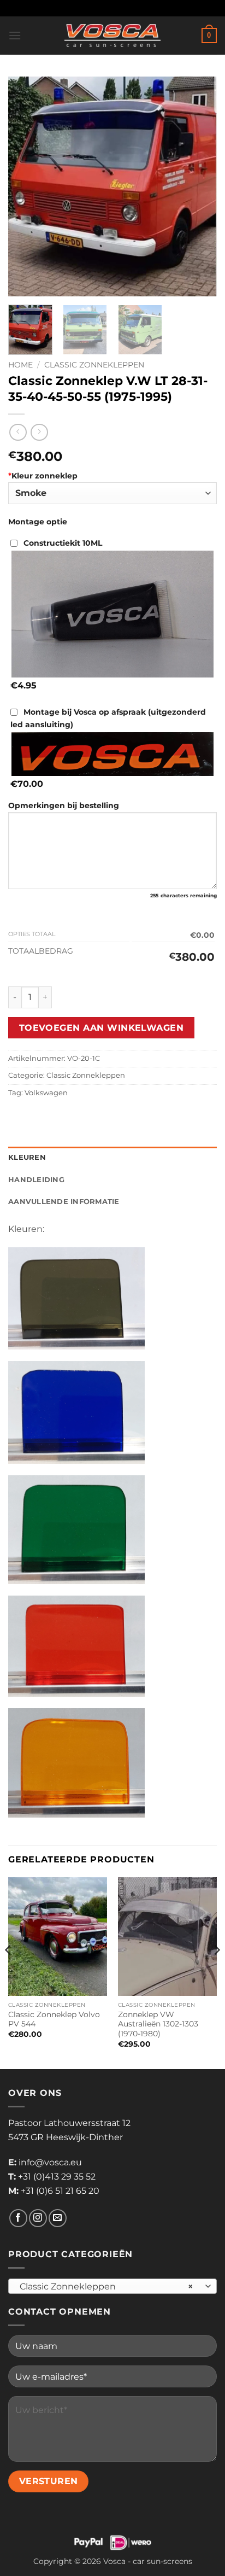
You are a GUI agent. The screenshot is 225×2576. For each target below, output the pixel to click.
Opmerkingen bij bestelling (64, 805)
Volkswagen (46, 1093)
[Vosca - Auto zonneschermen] (112, 36)
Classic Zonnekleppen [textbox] (106, 2286)
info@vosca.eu (50, 2162)
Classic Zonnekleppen (94, 365)
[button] (15, 35)
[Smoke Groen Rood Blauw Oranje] (112, 493)
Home (20, 365)
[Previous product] (39, 432)
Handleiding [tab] (36, 1180)
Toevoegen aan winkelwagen (102, 1028)
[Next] (199, 186)
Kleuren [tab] (27, 1157)
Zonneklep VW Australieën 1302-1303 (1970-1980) (158, 2024)
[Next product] (18, 432)
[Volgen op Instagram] (38, 2218)
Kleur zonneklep (43, 476)
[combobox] (112, 2286)
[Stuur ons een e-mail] (58, 2218)
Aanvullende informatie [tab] (64, 1202)
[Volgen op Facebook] (18, 2218)
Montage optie (38, 522)
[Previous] (26, 186)
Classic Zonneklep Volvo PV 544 (54, 2019)
